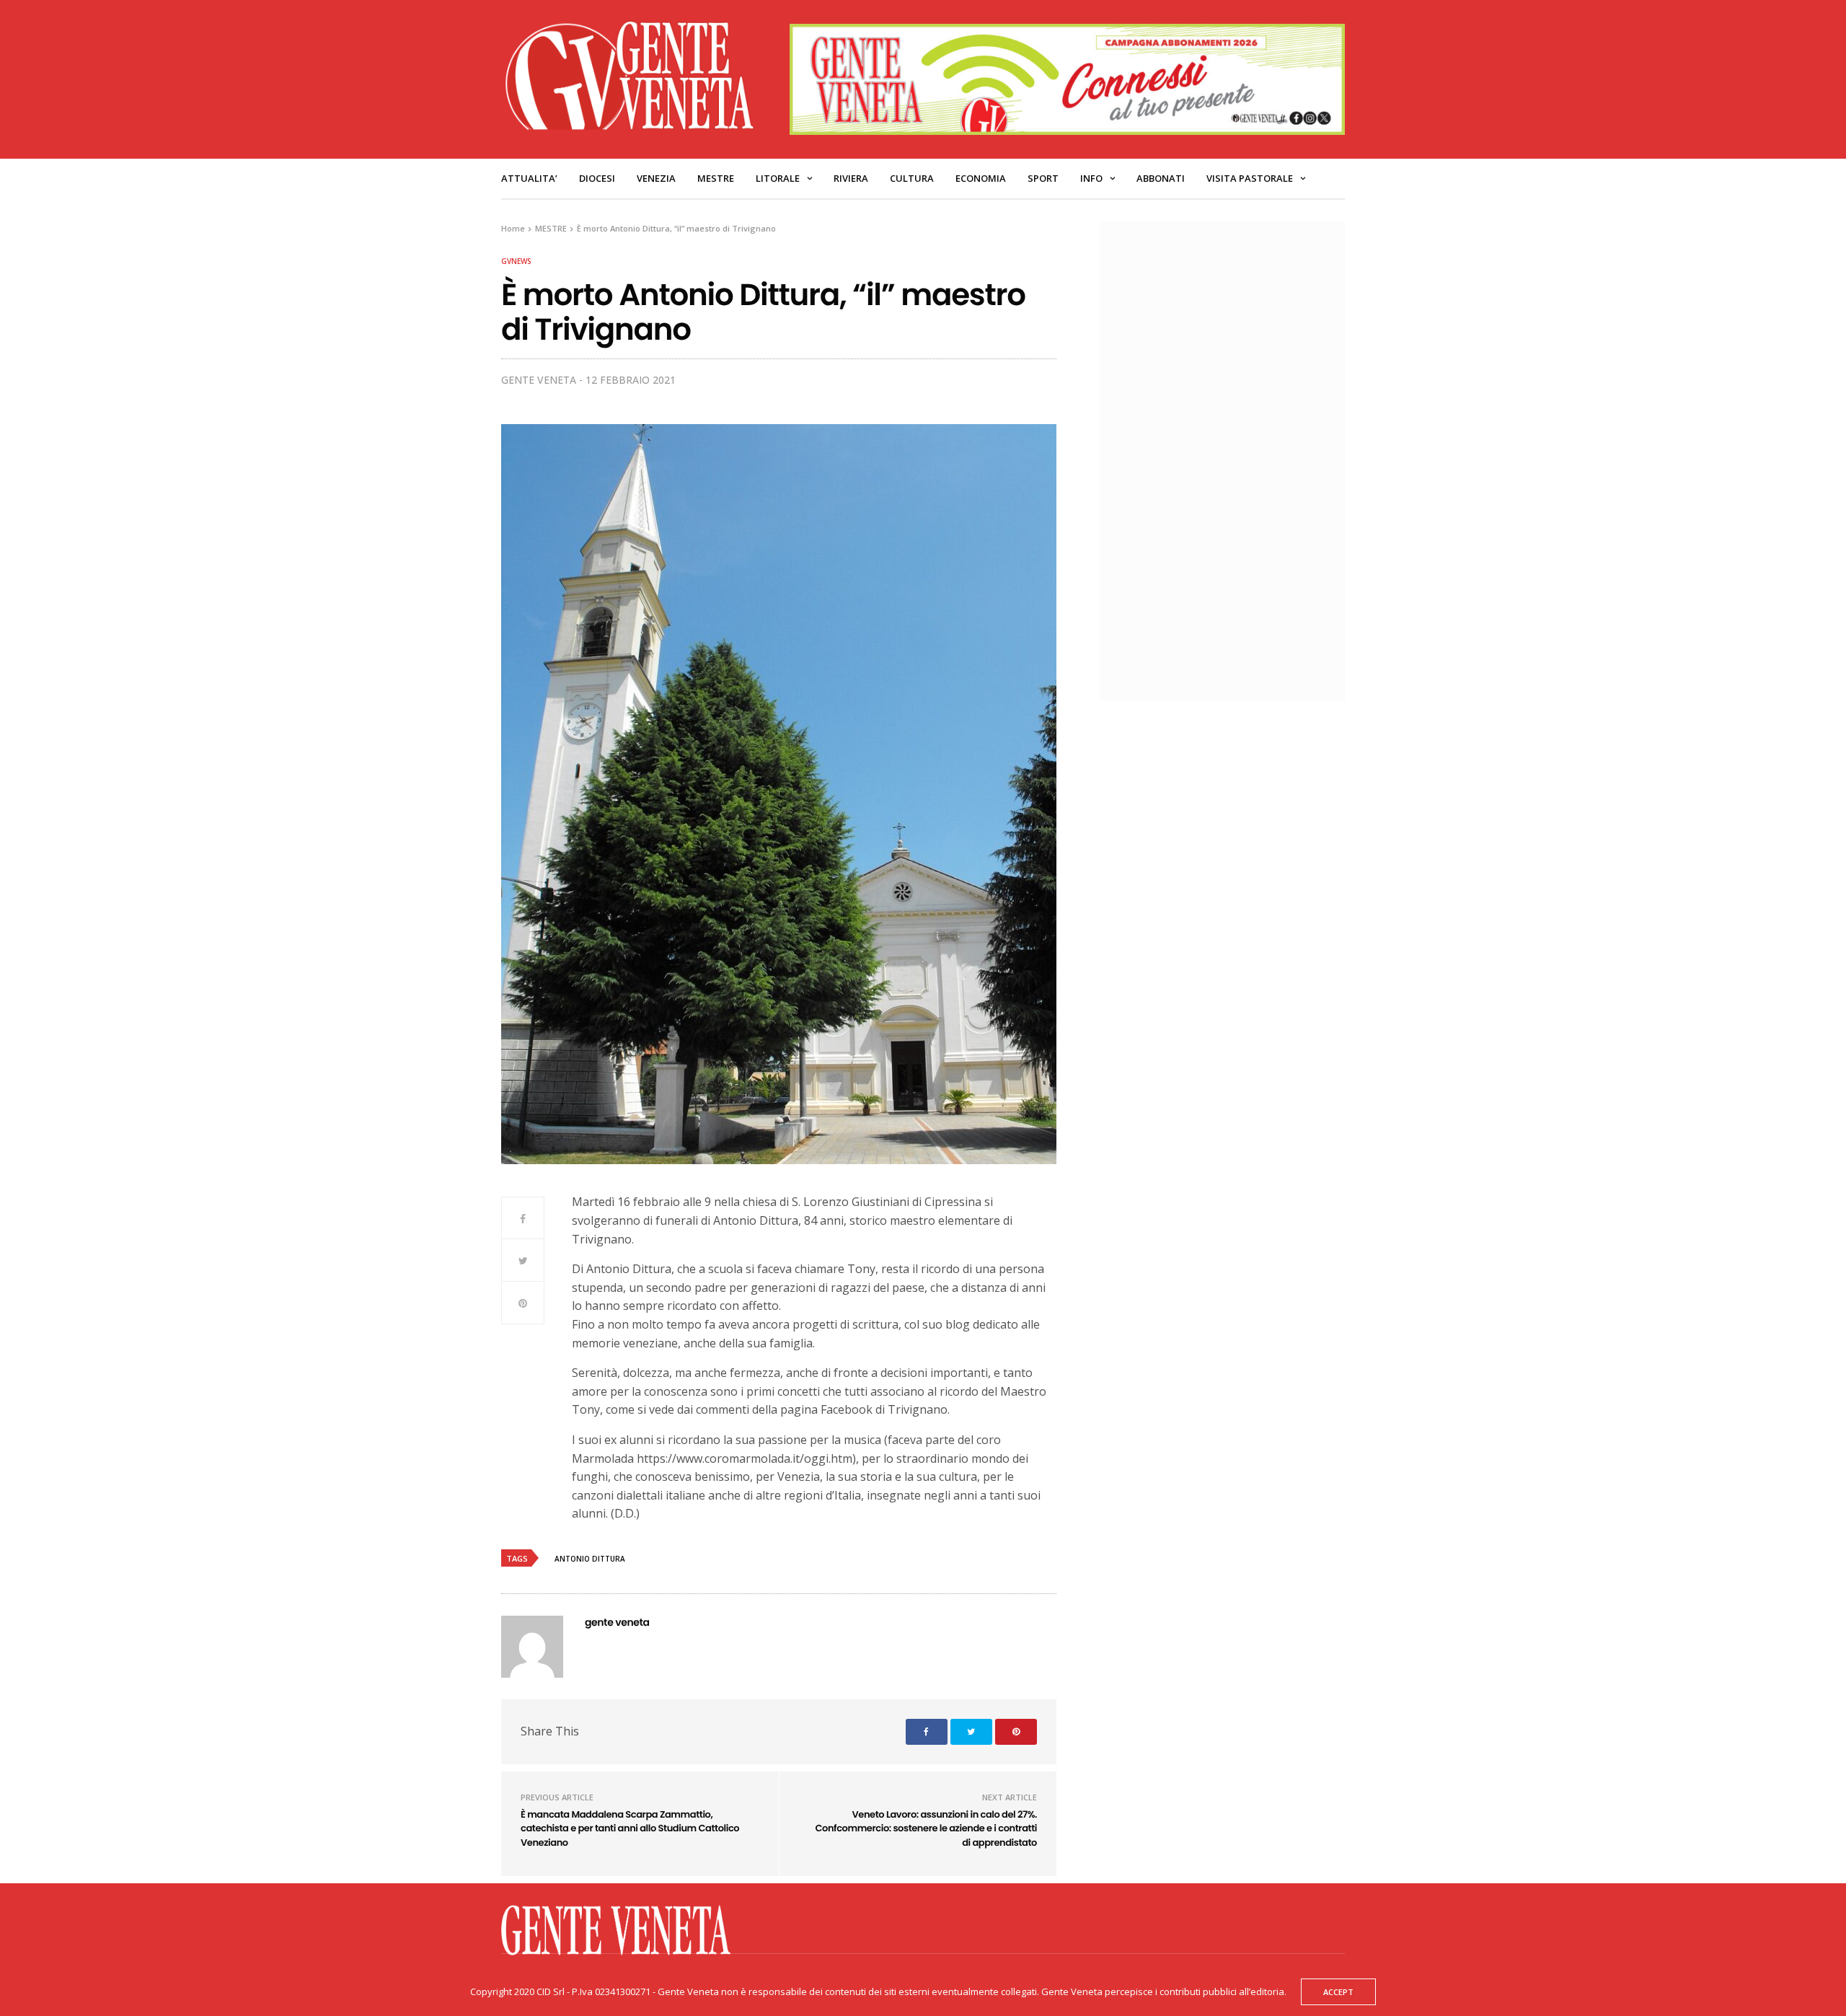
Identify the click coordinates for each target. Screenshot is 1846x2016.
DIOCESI (597, 178)
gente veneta (539, 380)
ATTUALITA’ (529, 178)
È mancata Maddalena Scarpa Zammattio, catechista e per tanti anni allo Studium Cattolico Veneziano (630, 1828)
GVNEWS (516, 261)
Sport (1043, 178)
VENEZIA (656, 178)
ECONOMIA (981, 178)
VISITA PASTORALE (1250, 178)
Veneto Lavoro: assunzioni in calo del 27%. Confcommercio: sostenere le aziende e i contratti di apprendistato (926, 1828)
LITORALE (778, 178)
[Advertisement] (1229, 459)
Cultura (912, 178)
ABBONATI (1161, 178)
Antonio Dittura (590, 1559)
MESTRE (716, 178)
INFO (1091, 178)
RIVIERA (851, 178)
